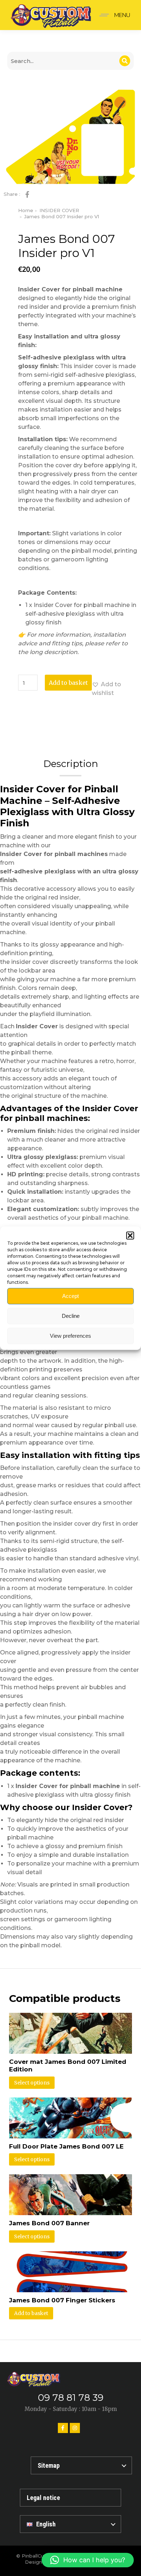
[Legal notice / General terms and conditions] (70, 2498)
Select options (32, 2083)
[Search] (125, 61)
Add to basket (68, 683)
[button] (130, 1235)
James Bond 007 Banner (49, 2223)
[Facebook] (63, 2428)
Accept (70, 1296)
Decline (71, 1316)
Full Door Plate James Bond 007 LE (66, 2146)
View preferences (70, 1336)
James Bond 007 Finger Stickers (62, 2300)
